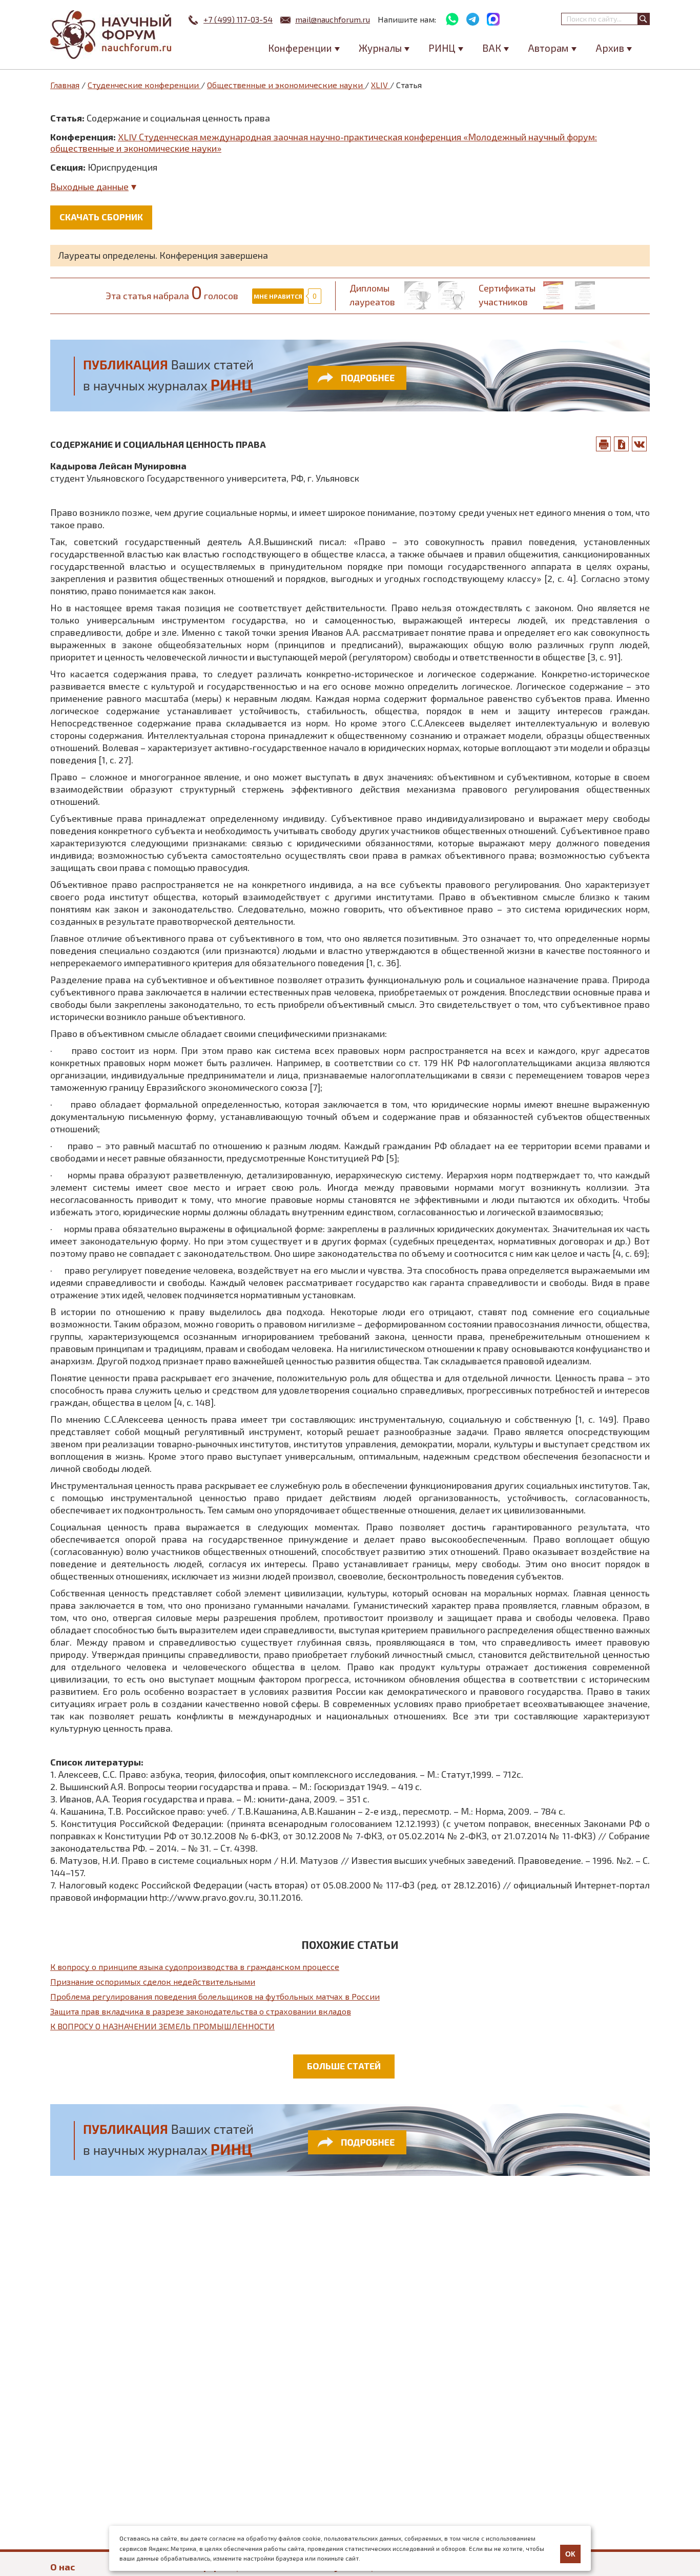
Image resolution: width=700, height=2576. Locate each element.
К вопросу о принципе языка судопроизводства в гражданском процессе (195, 1967)
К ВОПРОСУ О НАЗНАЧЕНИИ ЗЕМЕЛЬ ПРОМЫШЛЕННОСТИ (162, 2026)
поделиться (640, 444)
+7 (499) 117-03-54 (238, 19)
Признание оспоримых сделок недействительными (153, 1981)
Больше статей (344, 2066)
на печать (604, 444)
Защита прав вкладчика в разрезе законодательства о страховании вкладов (201, 2011)
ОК (570, 2554)
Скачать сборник (101, 217)
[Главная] (112, 35)
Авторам (548, 48)
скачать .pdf (622, 444)
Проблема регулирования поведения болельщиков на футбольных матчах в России (215, 1996)
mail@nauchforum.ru (333, 19)
